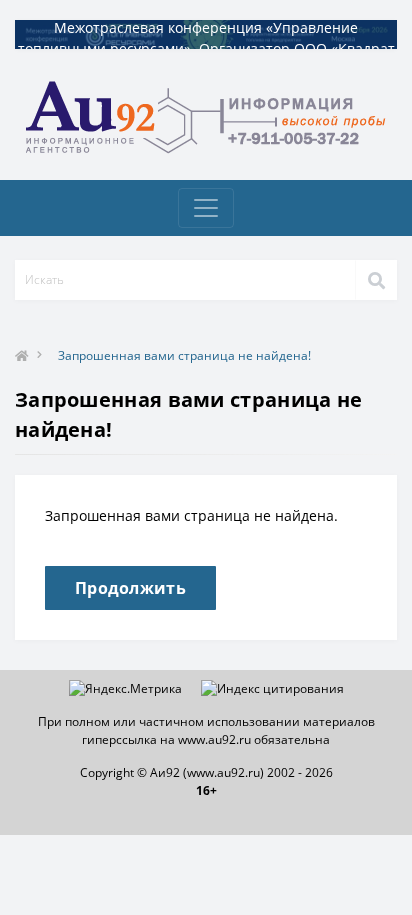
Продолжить (130, 588)
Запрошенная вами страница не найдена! (184, 355)
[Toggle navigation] (206, 208)
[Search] (376, 280)
